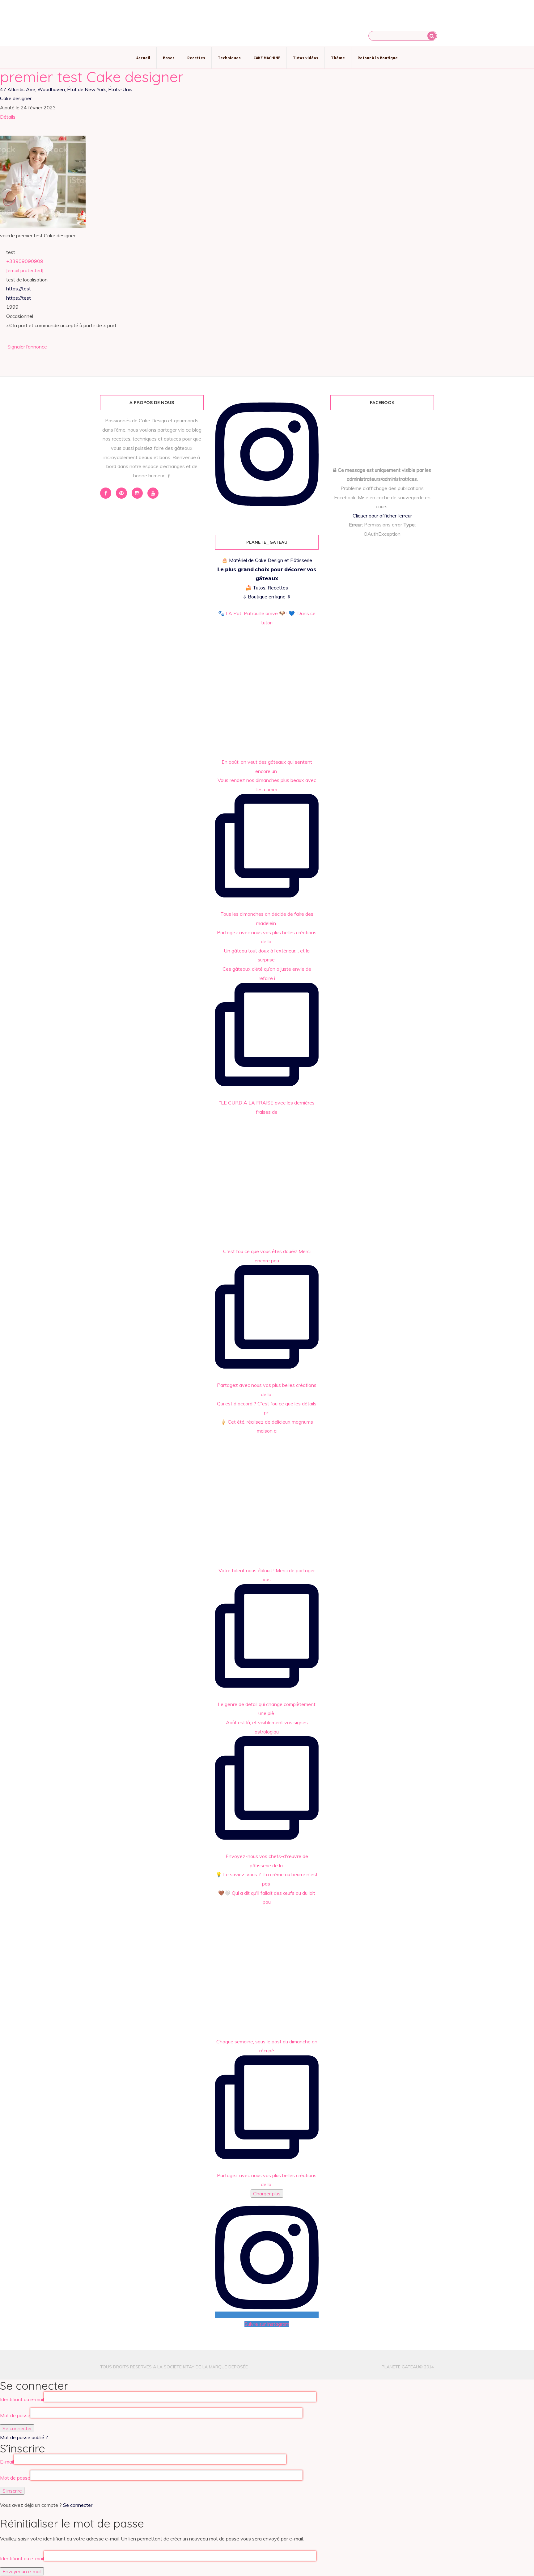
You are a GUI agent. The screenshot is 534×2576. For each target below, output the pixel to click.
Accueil (143, 58)
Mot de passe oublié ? (24, 2437)
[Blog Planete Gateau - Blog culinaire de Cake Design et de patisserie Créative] (267, 23)
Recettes (196, 58)
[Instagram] (137, 493)
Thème (338, 58)
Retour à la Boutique (378, 58)
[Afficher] (303, 2415)
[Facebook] (106, 493)
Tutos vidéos (306, 58)
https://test (19, 289)
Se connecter (78, 2505)
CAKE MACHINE (267, 58)
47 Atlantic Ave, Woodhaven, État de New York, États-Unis (66, 89)
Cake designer (16, 98)
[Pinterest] (121, 493)
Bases (169, 58)
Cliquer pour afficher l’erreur (382, 516)
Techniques (229, 58)
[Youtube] (153, 493)
